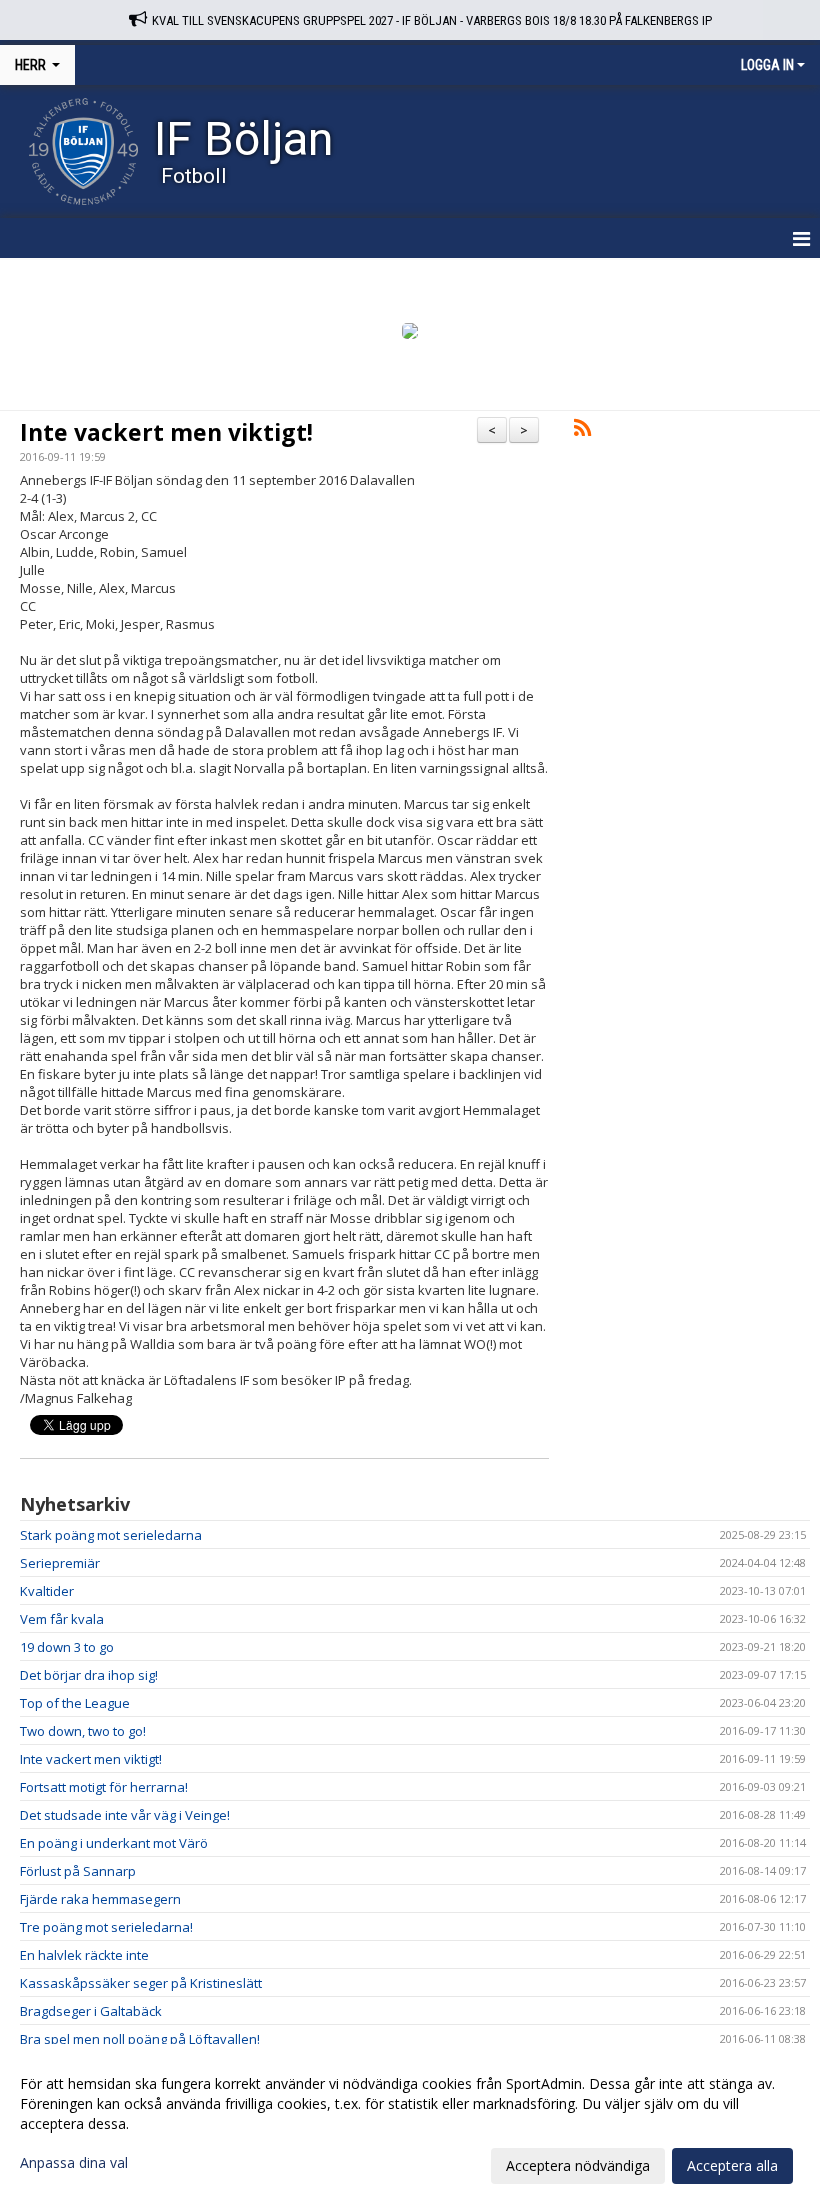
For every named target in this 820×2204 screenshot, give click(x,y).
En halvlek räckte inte (84, 1955)
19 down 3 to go (67, 1647)
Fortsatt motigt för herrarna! (104, 1787)
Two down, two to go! (83, 1731)
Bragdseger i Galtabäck (91, 2011)
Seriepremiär (60, 1563)
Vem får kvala (62, 1619)
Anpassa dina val (74, 2163)
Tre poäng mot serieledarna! (106, 1927)
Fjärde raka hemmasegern (100, 1899)
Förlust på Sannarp (78, 1871)
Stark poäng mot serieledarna (111, 1535)
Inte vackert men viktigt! (166, 432)
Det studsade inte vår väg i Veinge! (125, 1815)
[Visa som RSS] (582, 431)
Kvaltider (47, 1591)
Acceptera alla (732, 2165)
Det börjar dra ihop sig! (89, 1675)
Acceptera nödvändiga (578, 2165)
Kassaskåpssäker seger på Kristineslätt (141, 1983)
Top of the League (75, 1703)
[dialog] (410, 2124)
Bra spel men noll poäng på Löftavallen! (140, 2039)
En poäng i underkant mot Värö (114, 1843)
